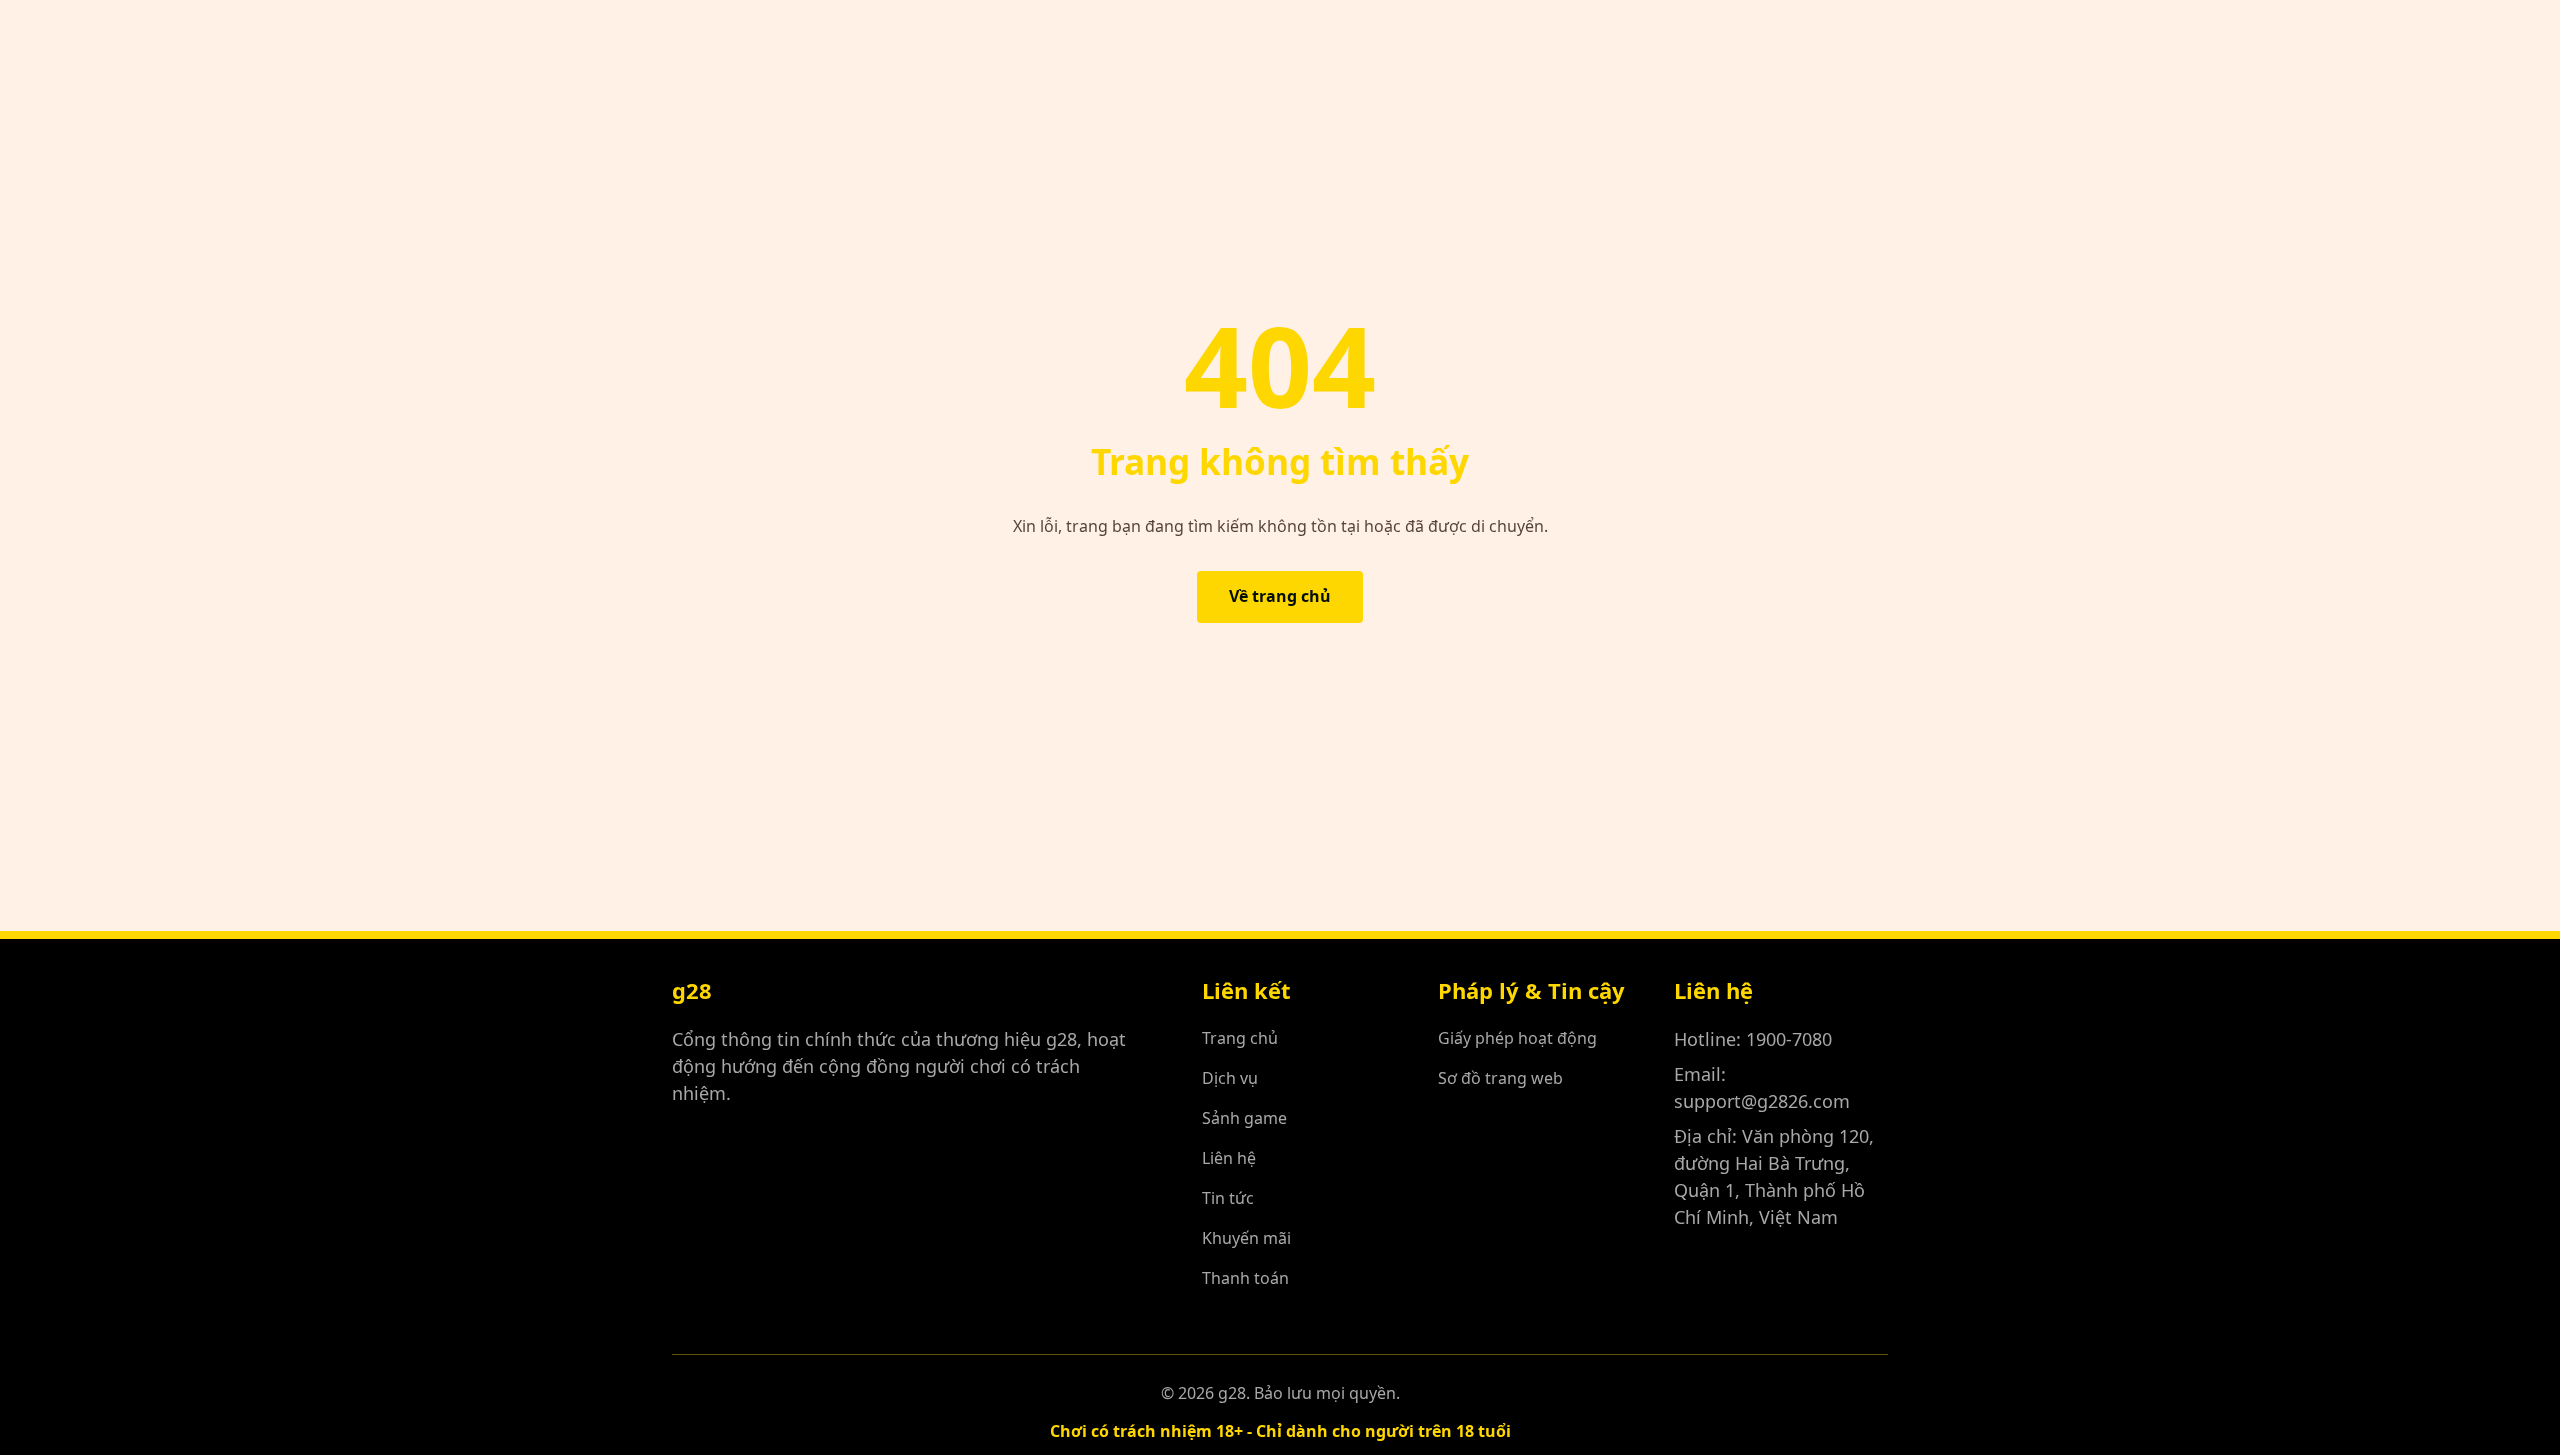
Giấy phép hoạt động (1517, 1038)
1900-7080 (1789, 1039)
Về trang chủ (1280, 596)
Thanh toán (1245, 1278)
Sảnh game (1244, 1118)
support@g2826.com (1762, 1101)
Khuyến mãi (1246, 1238)
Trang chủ (1240, 1038)
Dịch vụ (1230, 1078)
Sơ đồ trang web (1500, 1078)
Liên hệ (1229, 1158)
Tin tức (1228, 1198)
